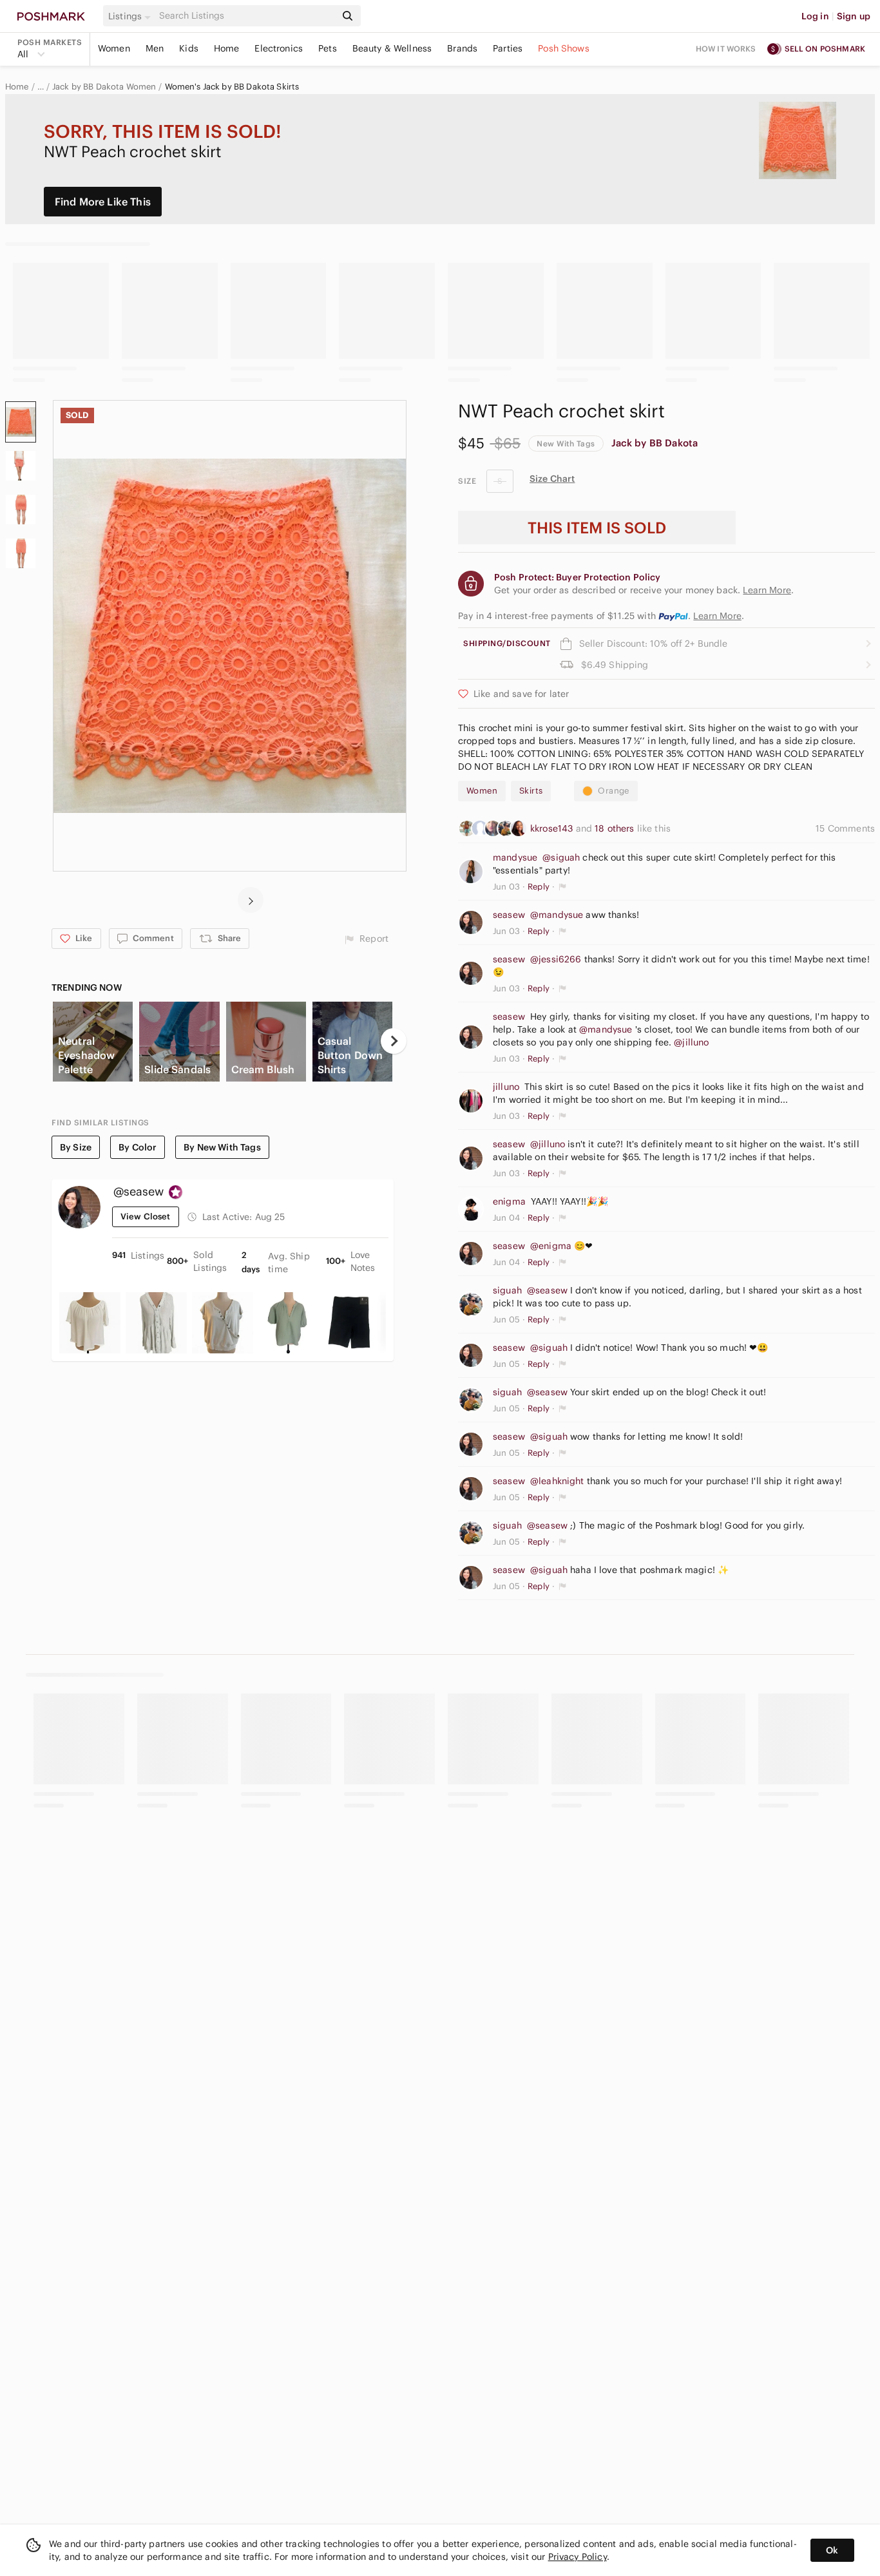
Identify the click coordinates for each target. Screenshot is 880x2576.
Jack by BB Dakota (655, 443)
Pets (328, 48)
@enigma (551, 1246)
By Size (76, 1147)
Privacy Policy (578, 2557)
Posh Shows (564, 48)
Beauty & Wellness (392, 48)
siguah (507, 1290)
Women (114, 48)
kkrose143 (553, 828)
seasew (509, 915)
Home (227, 48)
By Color (138, 1147)
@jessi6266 (556, 959)
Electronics (279, 48)
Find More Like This (103, 202)
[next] (251, 900)
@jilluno (691, 1042)
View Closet (146, 1216)
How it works (726, 49)
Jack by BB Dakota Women (104, 87)
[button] (131, 16)
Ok (832, 2550)
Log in (815, 16)
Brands (462, 48)
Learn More (717, 616)
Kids (189, 48)
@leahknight (557, 1481)
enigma (509, 1201)
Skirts (531, 791)
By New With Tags (222, 1147)
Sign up (854, 16)
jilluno (506, 1087)
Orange (613, 791)
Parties (508, 48)
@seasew (547, 1290)
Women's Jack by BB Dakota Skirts (232, 87)
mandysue (515, 857)
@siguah (561, 857)
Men (155, 48)
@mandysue (557, 915)
